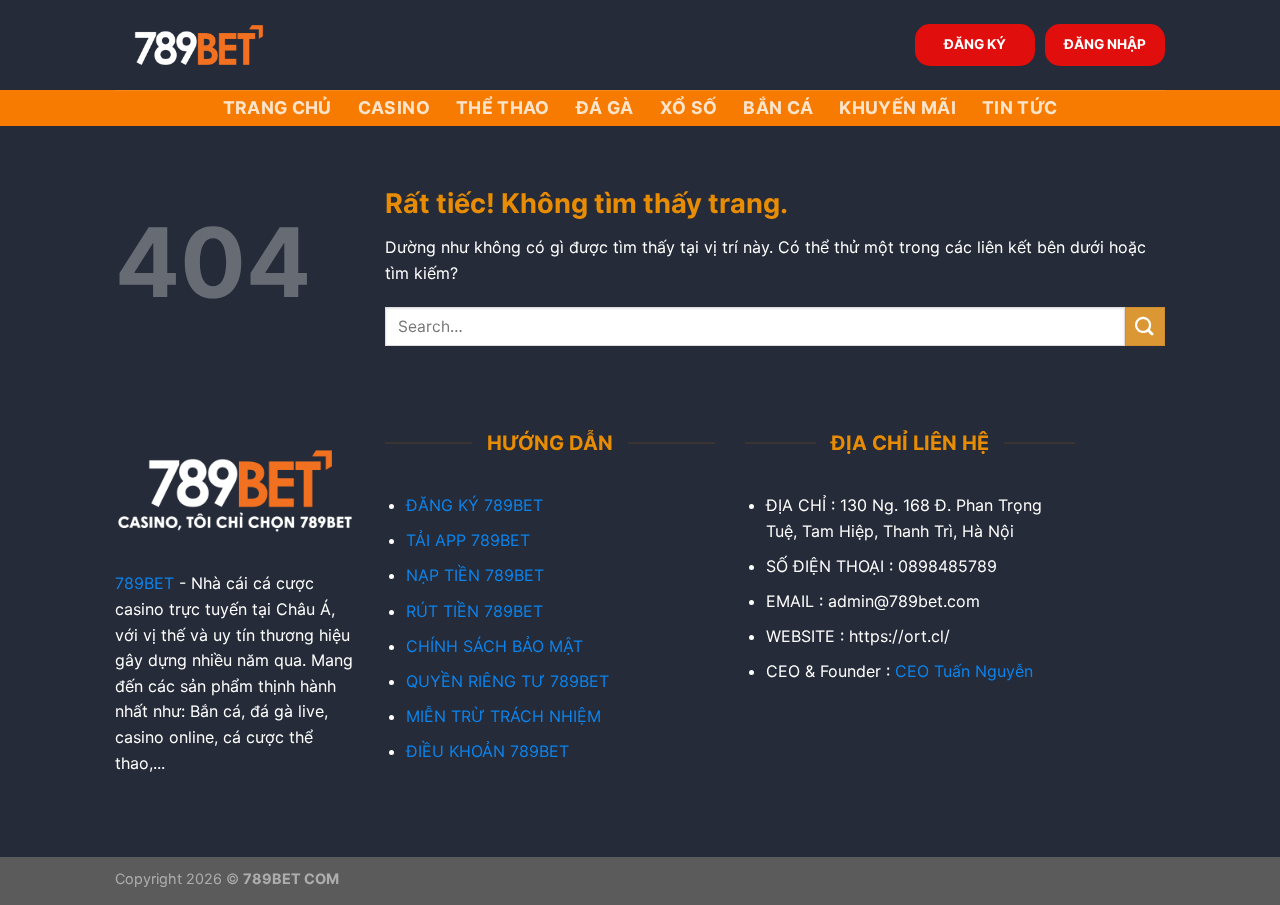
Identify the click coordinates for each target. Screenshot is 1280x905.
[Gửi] (1145, 326)
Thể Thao (503, 107)
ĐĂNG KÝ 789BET (474, 505)
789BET (144, 583)
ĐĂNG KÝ (975, 44)
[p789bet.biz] (215, 45)
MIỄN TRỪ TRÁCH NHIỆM (503, 716)
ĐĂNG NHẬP (1105, 44)
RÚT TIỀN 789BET (474, 611)
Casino (394, 107)
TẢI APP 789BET (468, 540)
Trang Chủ (277, 107)
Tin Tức (1019, 107)
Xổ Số (689, 107)
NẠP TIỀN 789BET (475, 575)
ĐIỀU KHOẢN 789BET (487, 751)
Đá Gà (605, 107)
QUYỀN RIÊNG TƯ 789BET (507, 681)
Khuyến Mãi (897, 107)
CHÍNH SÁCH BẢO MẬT (494, 646)
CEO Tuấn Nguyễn (964, 671)
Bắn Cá (778, 107)
